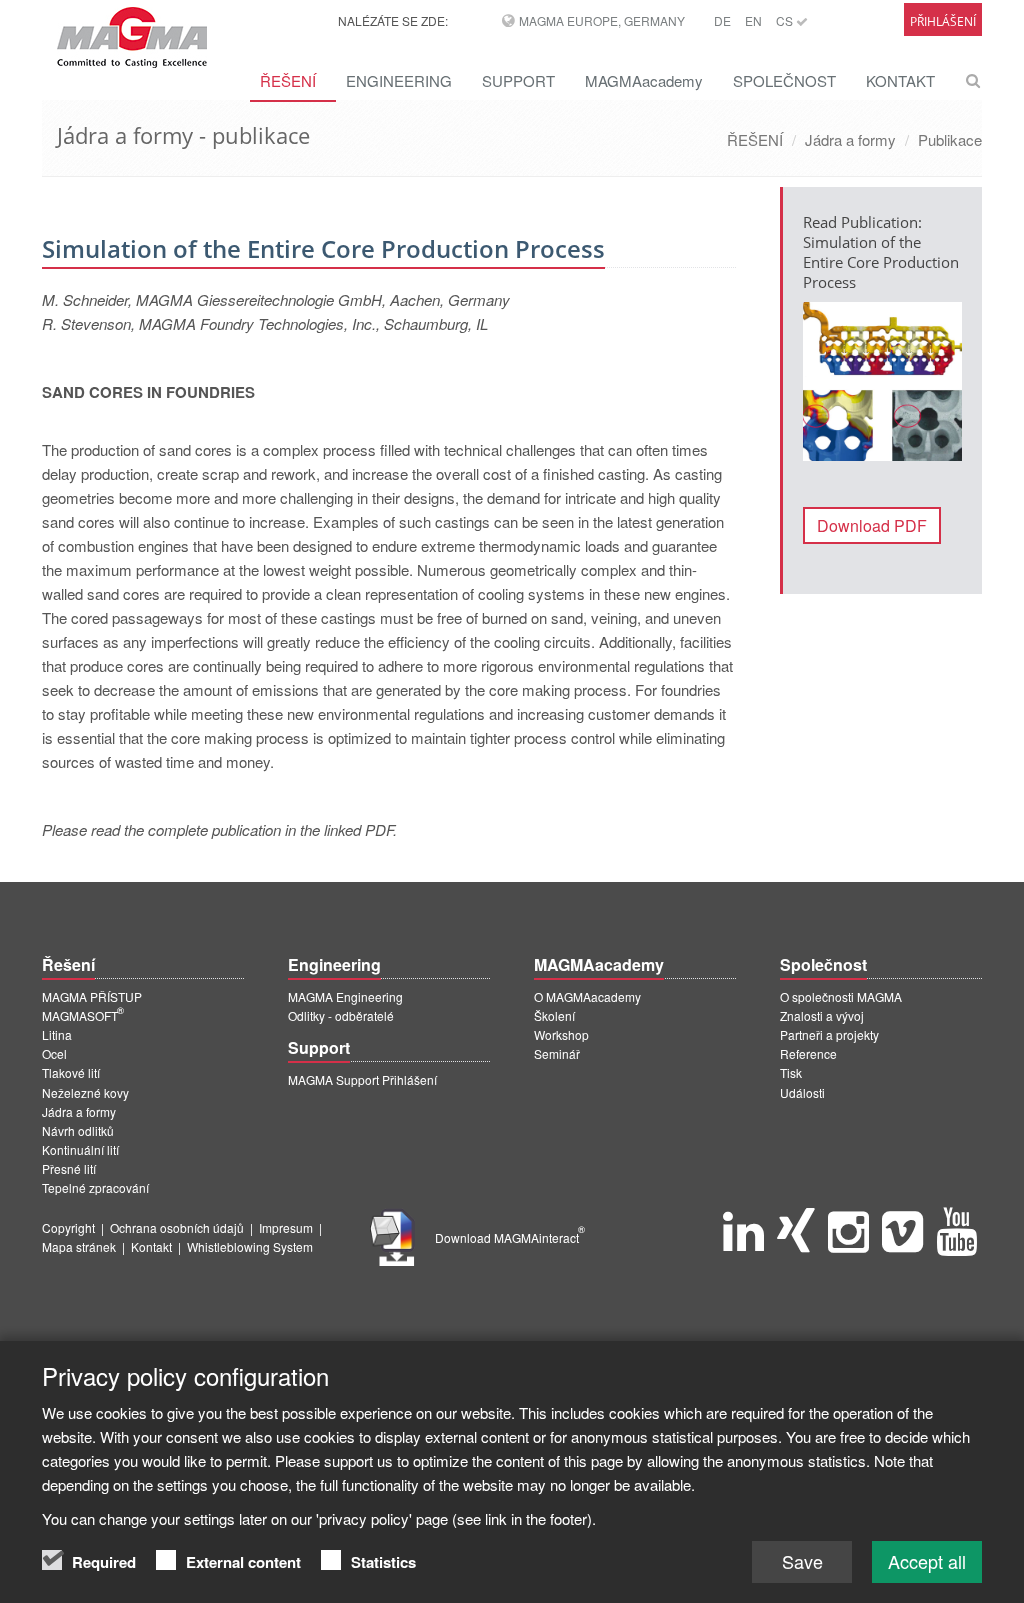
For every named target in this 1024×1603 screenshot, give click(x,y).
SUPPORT (518, 80)
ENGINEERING (399, 80)
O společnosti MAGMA (841, 996)
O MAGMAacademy (587, 996)
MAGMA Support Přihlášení (362, 1079)
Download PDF (872, 525)
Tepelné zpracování (95, 1187)
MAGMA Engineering (345, 996)
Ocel (54, 1053)
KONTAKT (900, 80)
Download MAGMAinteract (510, 1237)
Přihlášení (943, 21)
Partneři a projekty (829, 1034)
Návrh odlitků (78, 1130)
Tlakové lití (71, 1072)
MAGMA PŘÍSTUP (92, 996)
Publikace (950, 139)
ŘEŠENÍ (288, 80)
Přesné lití (69, 1168)
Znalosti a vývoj (822, 1015)
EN (753, 20)
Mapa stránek (79, 1246)
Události (802, 1092)
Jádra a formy (850, 139)
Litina (57, 1034)
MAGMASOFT (83, 1015)
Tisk (791, 1072)
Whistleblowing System (250, 1246)
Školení (554, 1015)
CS (786, 20)
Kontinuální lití (80, 1149)
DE (722, 20)
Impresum (286, 1227)
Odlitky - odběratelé (341, 1015)
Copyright (68, 1227)
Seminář (557, 1053)
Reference (808, 1053)
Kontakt (151, 1246)
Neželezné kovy (85, 1092)
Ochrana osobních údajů (177, 1227)
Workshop (561, 1034)
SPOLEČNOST (784, 80)
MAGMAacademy (644, 80)
